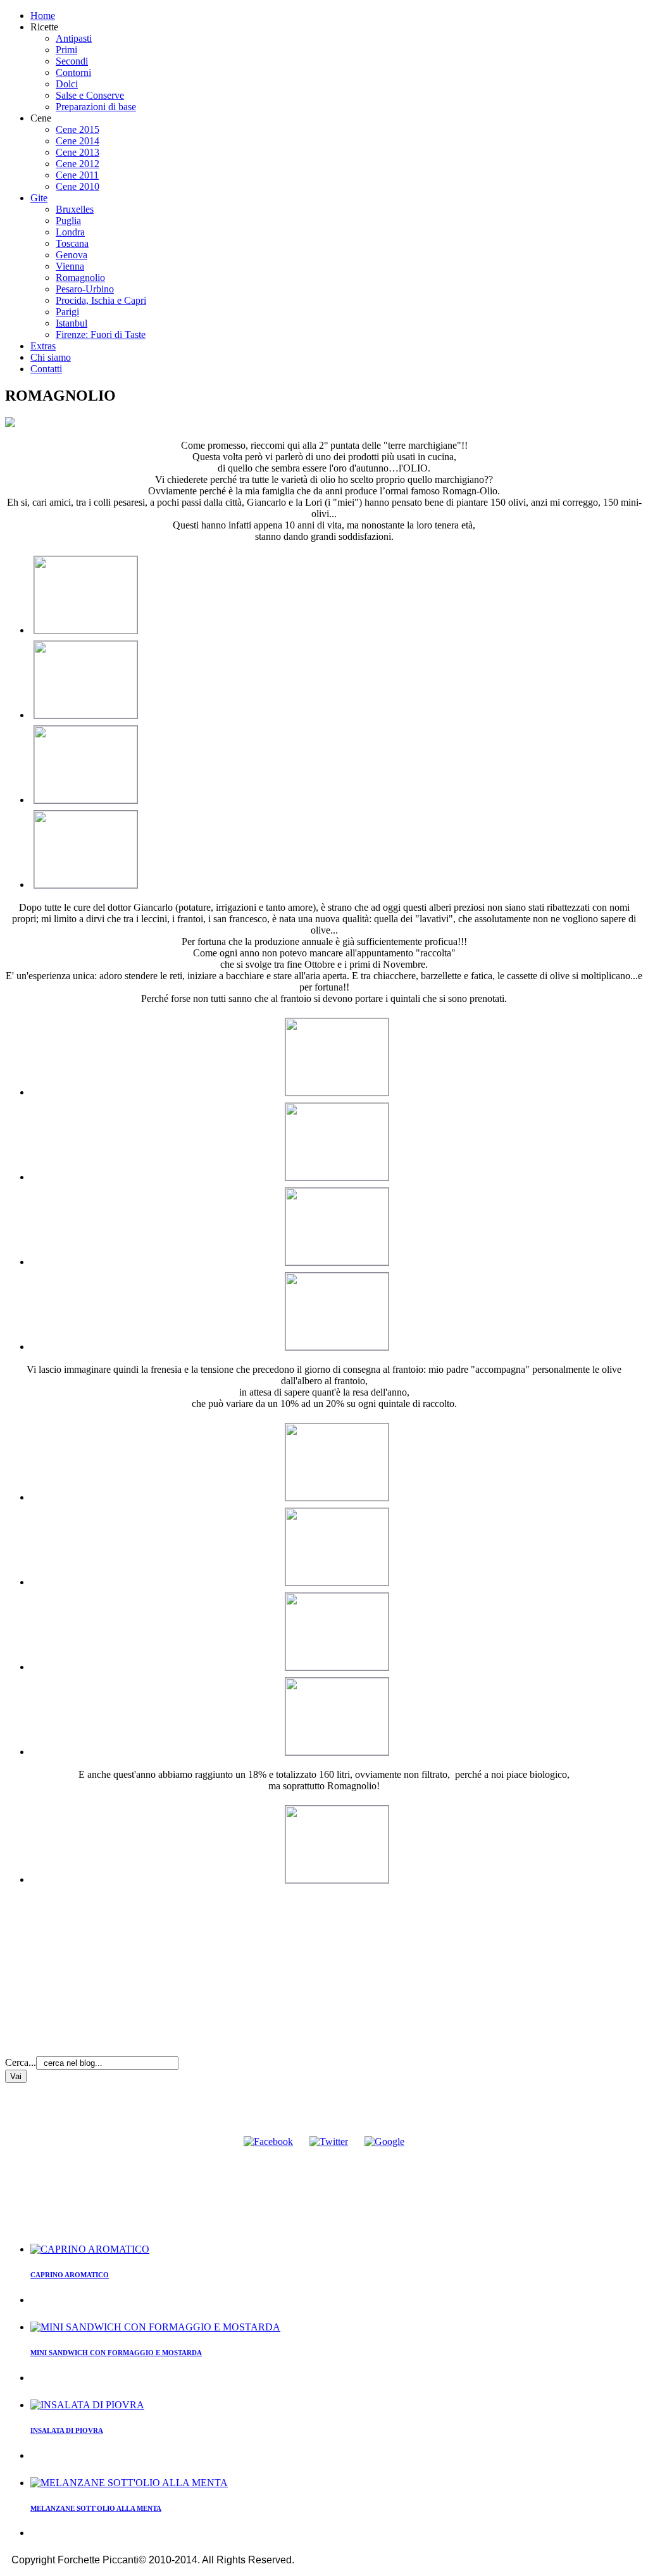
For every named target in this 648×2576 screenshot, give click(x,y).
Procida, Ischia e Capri (101, 300)
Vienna (70, 266)
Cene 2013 (78, 152)
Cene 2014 (78, 141)
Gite (39, 198)
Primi (66, 50)
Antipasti (74, 38)
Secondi (72, 61)
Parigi (67, 312)
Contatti (46, 369)
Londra (70, 232)
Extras (43, 346)
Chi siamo (51, 357)
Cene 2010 (78, 186)
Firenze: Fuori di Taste (101, 335)
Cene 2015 (78, 129)
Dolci (67, 84)
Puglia (68, 221)
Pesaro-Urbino (85, 289)
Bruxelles (75, 209)
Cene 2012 (78, 164)
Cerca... (21, 2062)
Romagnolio (80, 278)
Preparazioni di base (96, 107)
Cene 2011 (77, 175)
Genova (72, 255)
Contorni (73, 72)
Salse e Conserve (90, 95)
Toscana (72, 243)
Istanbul (72, 323)
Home (43, 16)
